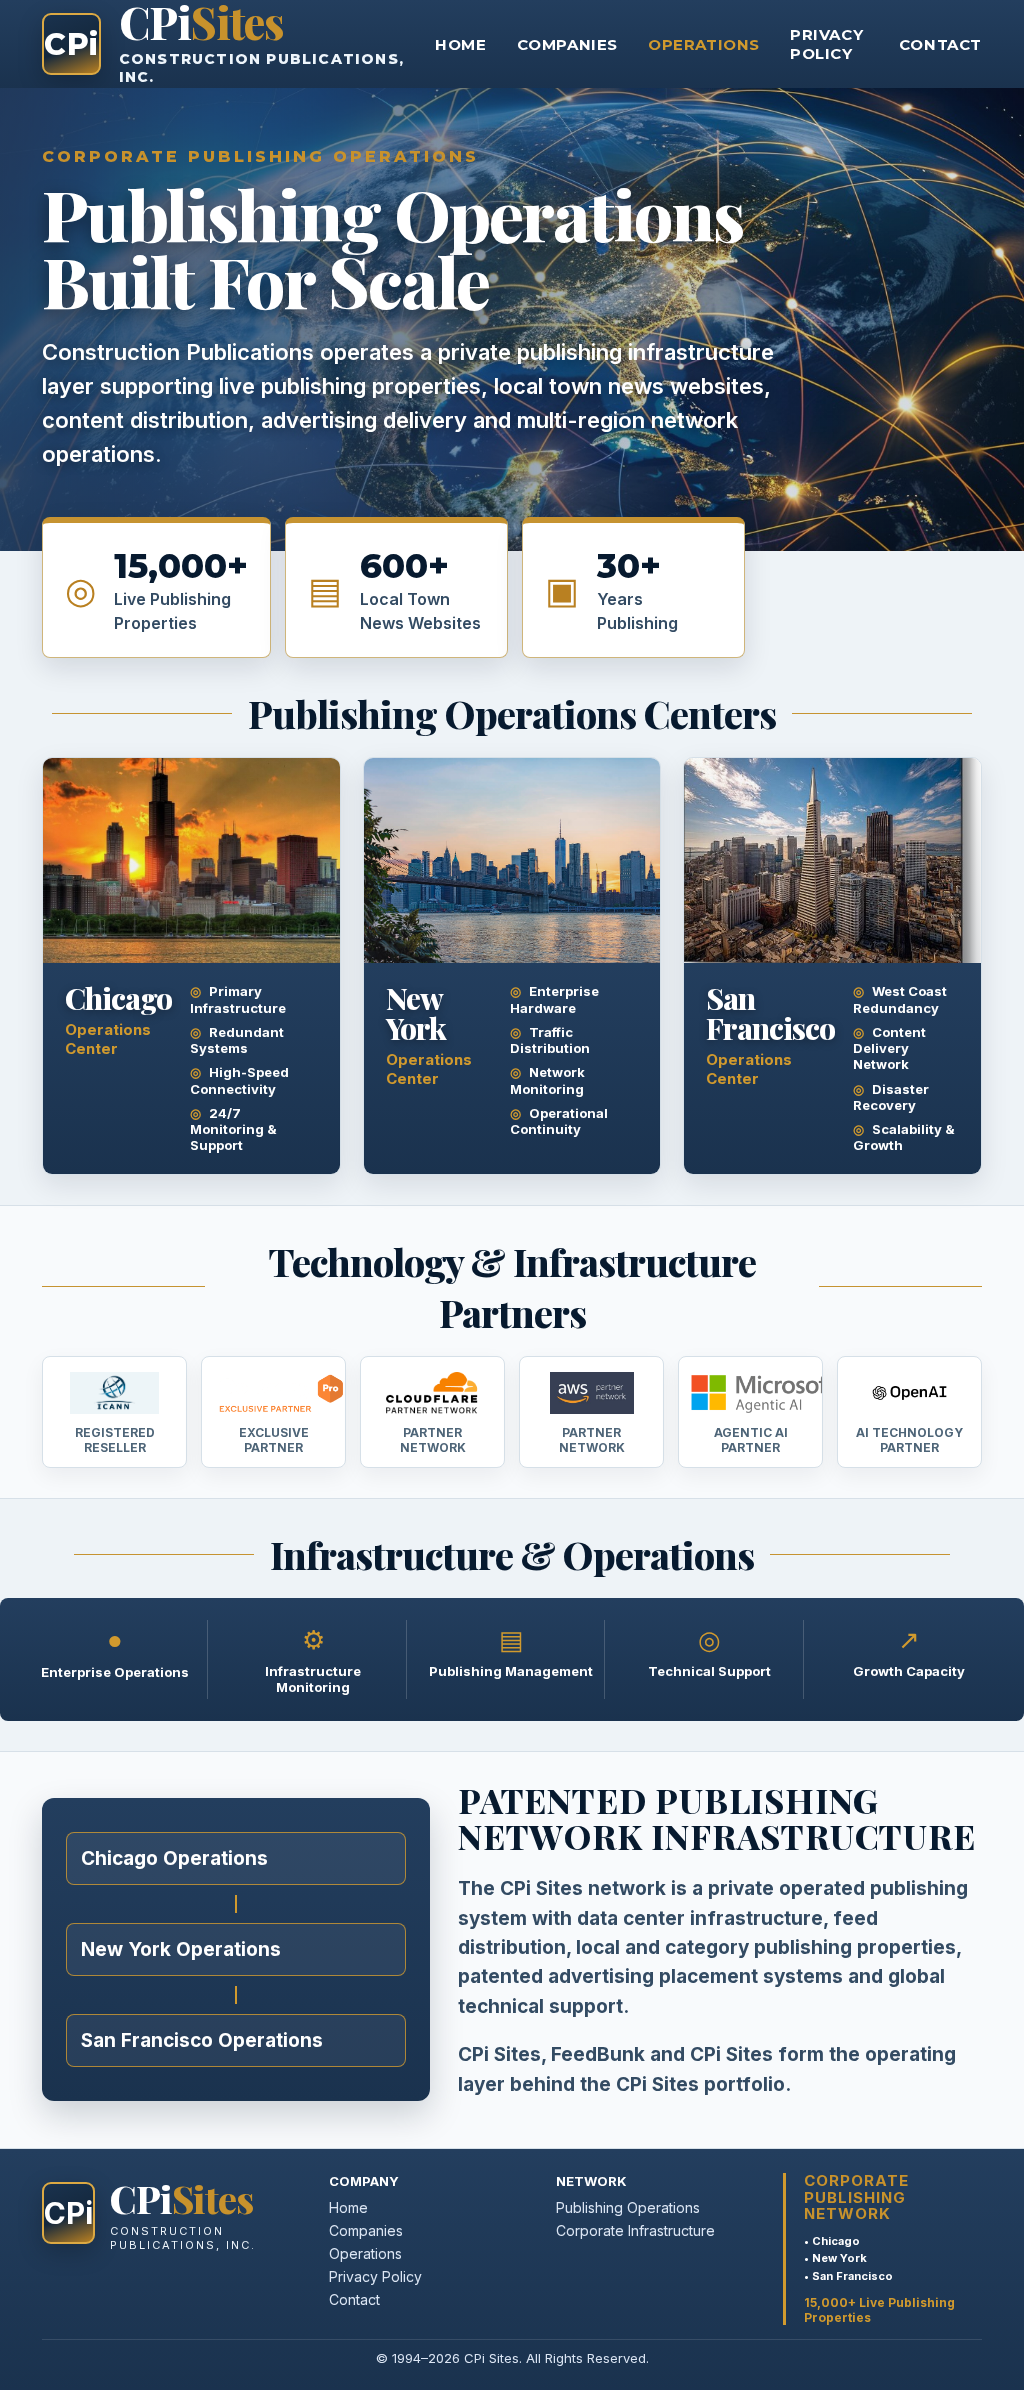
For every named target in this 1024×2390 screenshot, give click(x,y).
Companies (567, 44)
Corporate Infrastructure (635, 2230)
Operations (704, 44)
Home (460, 44)
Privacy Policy (826, 44)
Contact (940, 44)
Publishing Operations (628, 2207)
